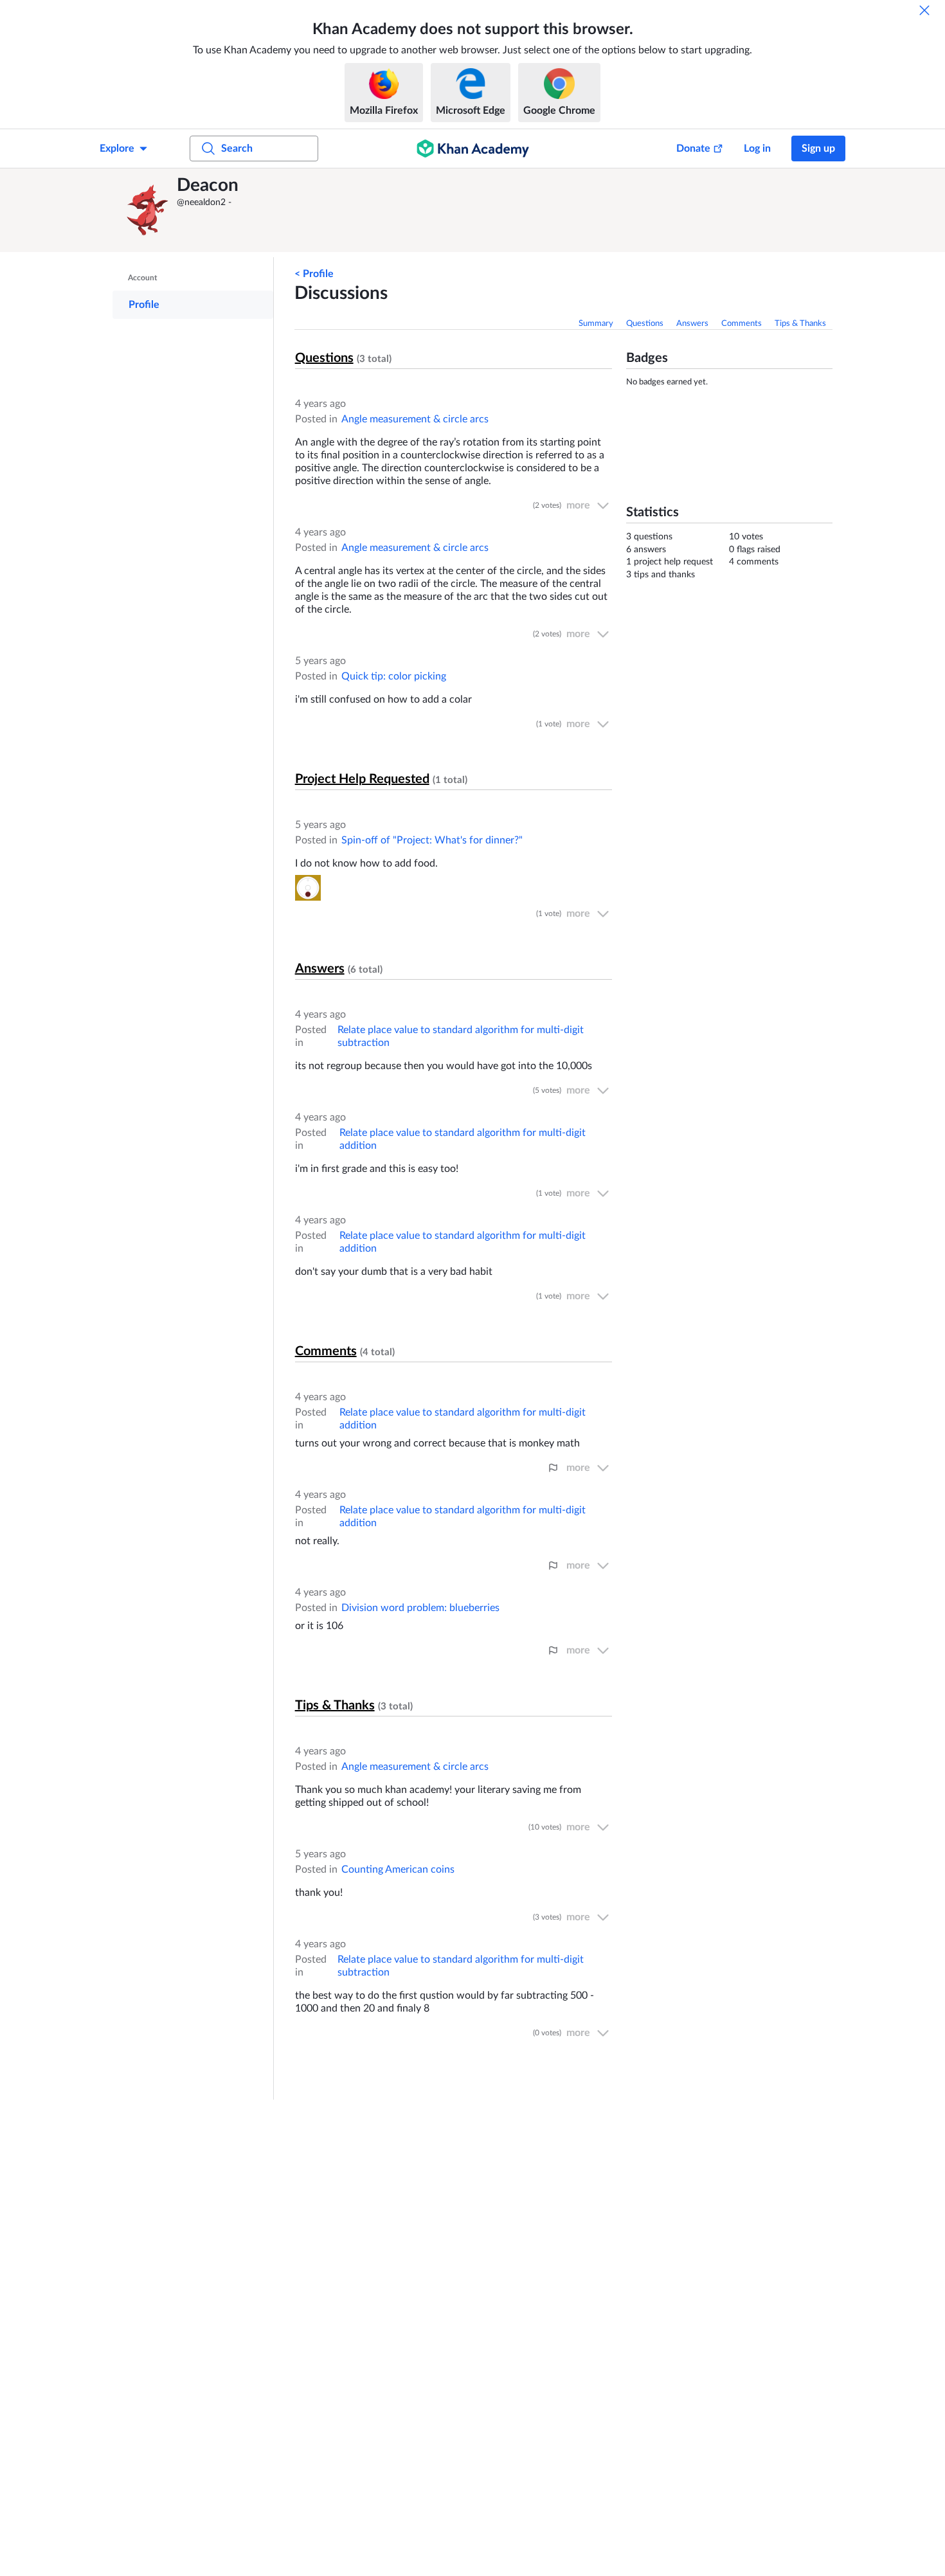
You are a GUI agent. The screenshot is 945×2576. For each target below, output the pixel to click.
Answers (692, 324)
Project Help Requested (362, 779)
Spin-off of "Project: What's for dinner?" (432, 840)
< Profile (314, 274)
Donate (693, 149)
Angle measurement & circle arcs (415, 419)
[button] (148, 210)
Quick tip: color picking (394, 676)
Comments (742, 324)
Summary (596, 324)
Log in (757, 149)
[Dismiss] (924, 10)
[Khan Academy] (473, 149)
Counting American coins (398, 1869)
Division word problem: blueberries (420, 1608)
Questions (645, 324)
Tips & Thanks (800, 324)
